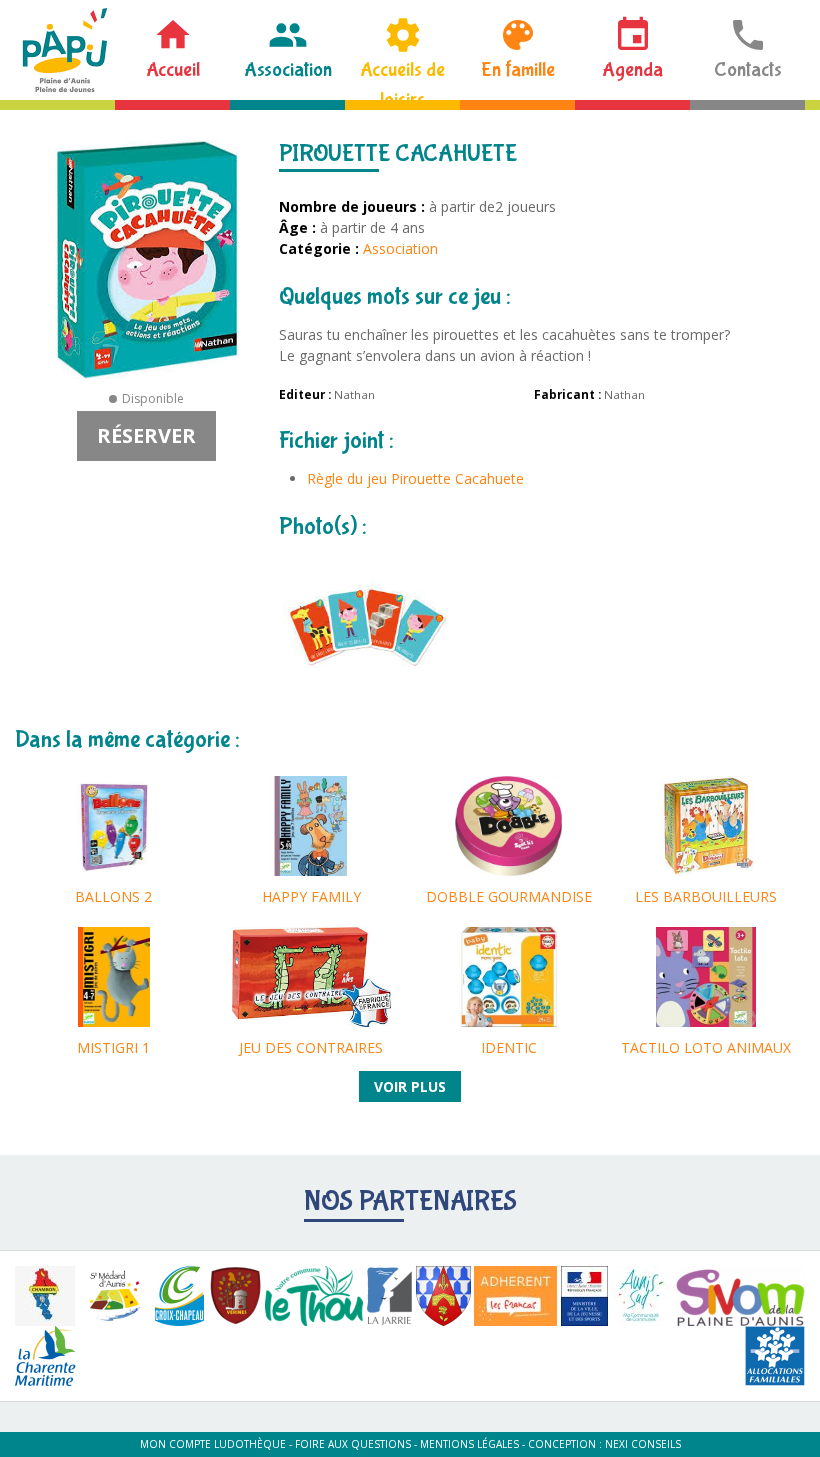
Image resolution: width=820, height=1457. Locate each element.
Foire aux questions (353, 1444)
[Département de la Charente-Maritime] (45, 1356)
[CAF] (775, 1356)
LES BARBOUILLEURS (706, 896)
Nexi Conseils (643, 1444)
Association (288, 69)
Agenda (632, 69)
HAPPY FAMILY (311, 896)
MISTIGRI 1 (113, 1047)
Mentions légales (469, 1444)
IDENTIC (509, 1047)
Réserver (146, 435)
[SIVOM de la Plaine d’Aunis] (739, 1296)
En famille (518, 69)
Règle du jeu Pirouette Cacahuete (415, 478)
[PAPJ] (65, 50)
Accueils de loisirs (402, 79)
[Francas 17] (515, 1296)
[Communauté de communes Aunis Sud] (641, 1296)
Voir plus (410, 1086)
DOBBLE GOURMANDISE (509, 896)
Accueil (173, 69)
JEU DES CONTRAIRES (311, 1047)
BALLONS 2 (113, 896)
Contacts (748, 69)
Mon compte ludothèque (213, 1444)
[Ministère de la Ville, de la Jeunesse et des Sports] (584, 1296)
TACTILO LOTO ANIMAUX (706, 1047)
